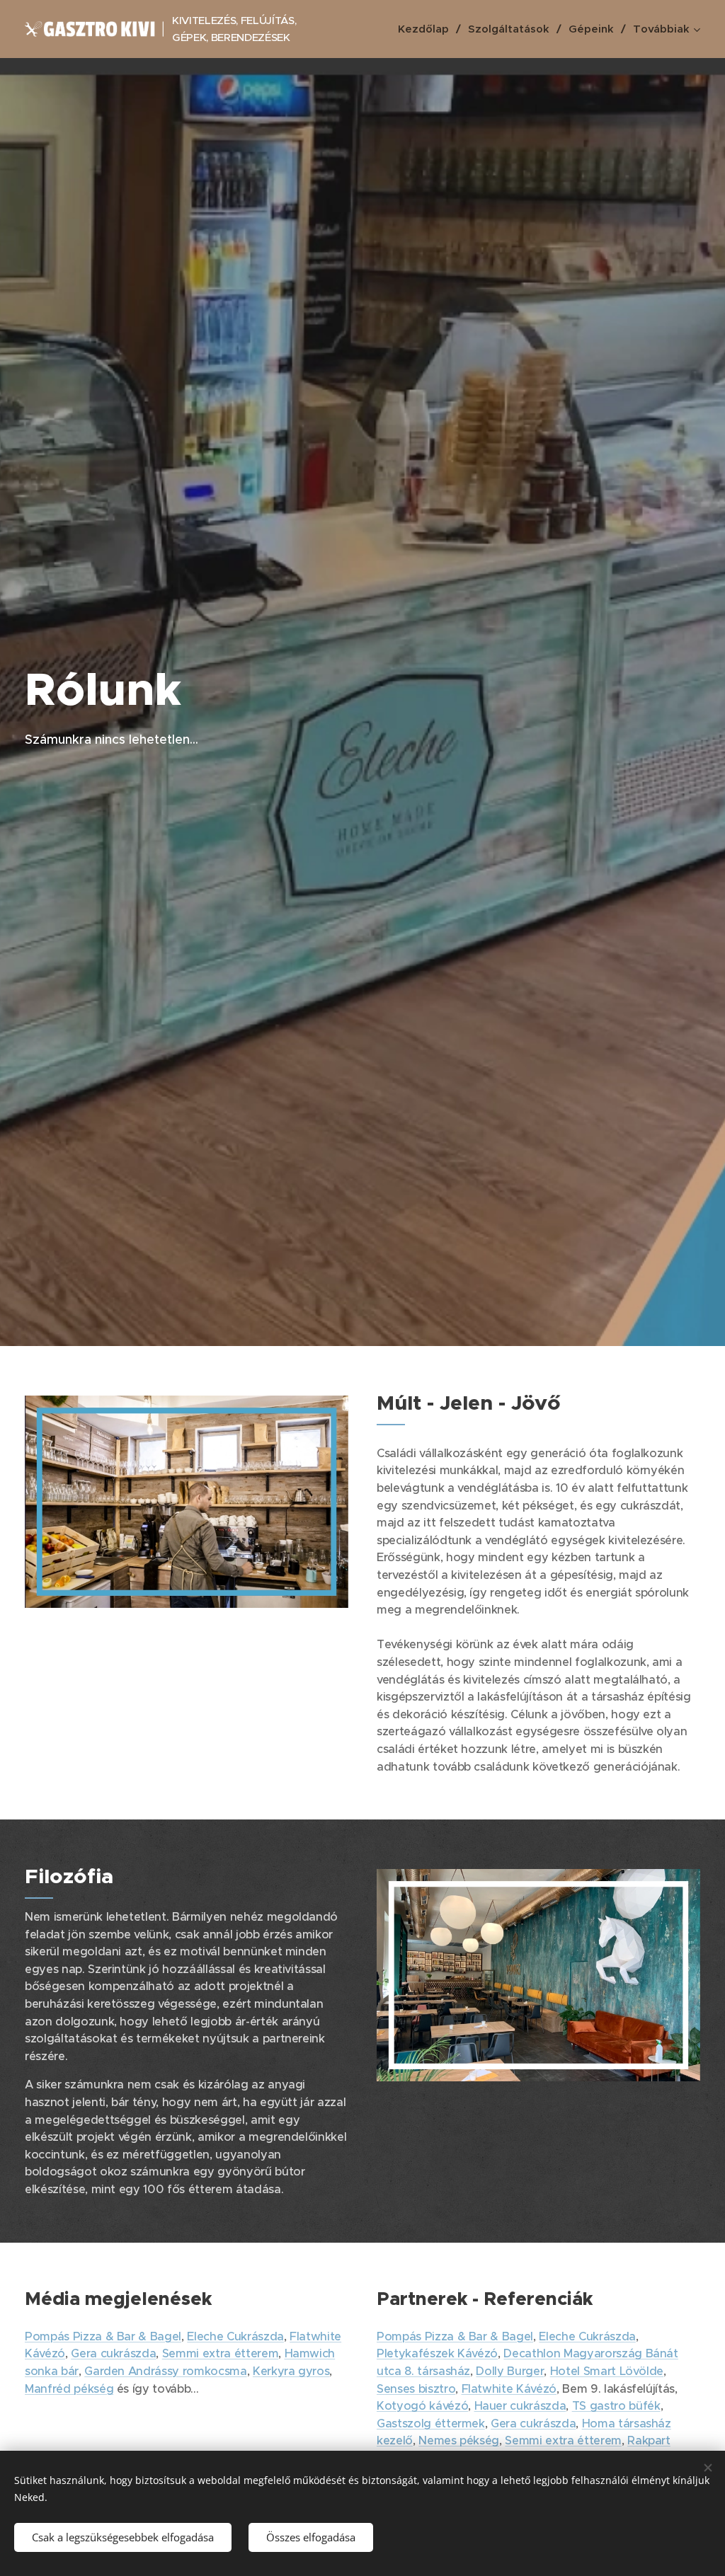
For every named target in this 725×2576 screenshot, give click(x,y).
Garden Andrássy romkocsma (165, 2371)
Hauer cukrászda (520, 2406)
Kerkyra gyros (291, 2371)
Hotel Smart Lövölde (607, 2371)
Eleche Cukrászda (235, 2336)
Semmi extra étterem (220, 2353)
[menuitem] (428, 29)
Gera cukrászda (113, 2353)
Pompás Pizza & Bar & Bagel (103, 2336)
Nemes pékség (459, 2440)
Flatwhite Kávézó (509, 2389)
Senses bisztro (416, 2389)
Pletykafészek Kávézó (437, 2353)
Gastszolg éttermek (431, 2423)
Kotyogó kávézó (422, 2406)
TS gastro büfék (616, 2406)
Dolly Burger (510, 2371)
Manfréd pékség (69, 2389)
